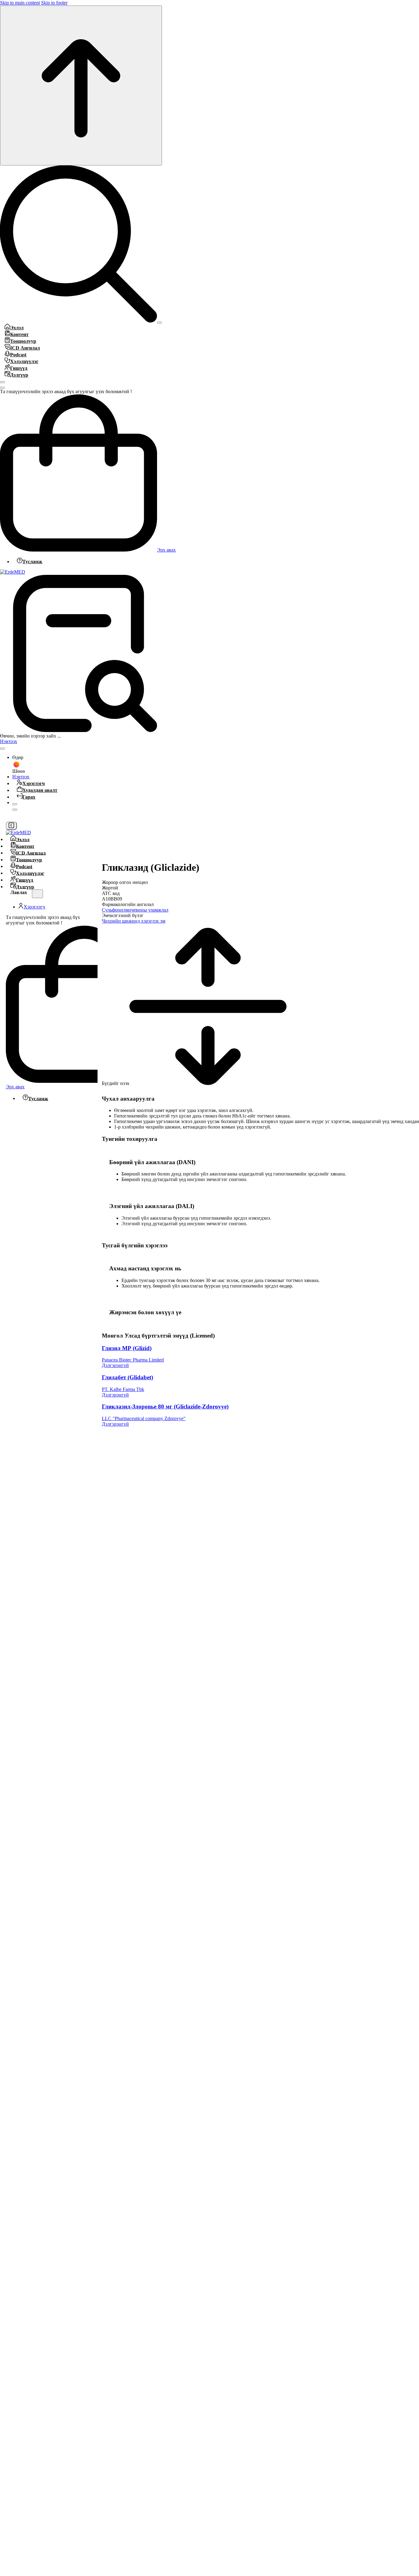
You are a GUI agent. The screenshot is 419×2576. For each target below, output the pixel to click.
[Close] (2, 382)
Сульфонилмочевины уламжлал (135, 910)
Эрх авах (166, 550)
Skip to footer (54, 3)
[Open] (160, 323)
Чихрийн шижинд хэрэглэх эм (134, 921)
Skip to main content (20, 3)
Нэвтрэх (9, 741)
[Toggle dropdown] (2, 749)
